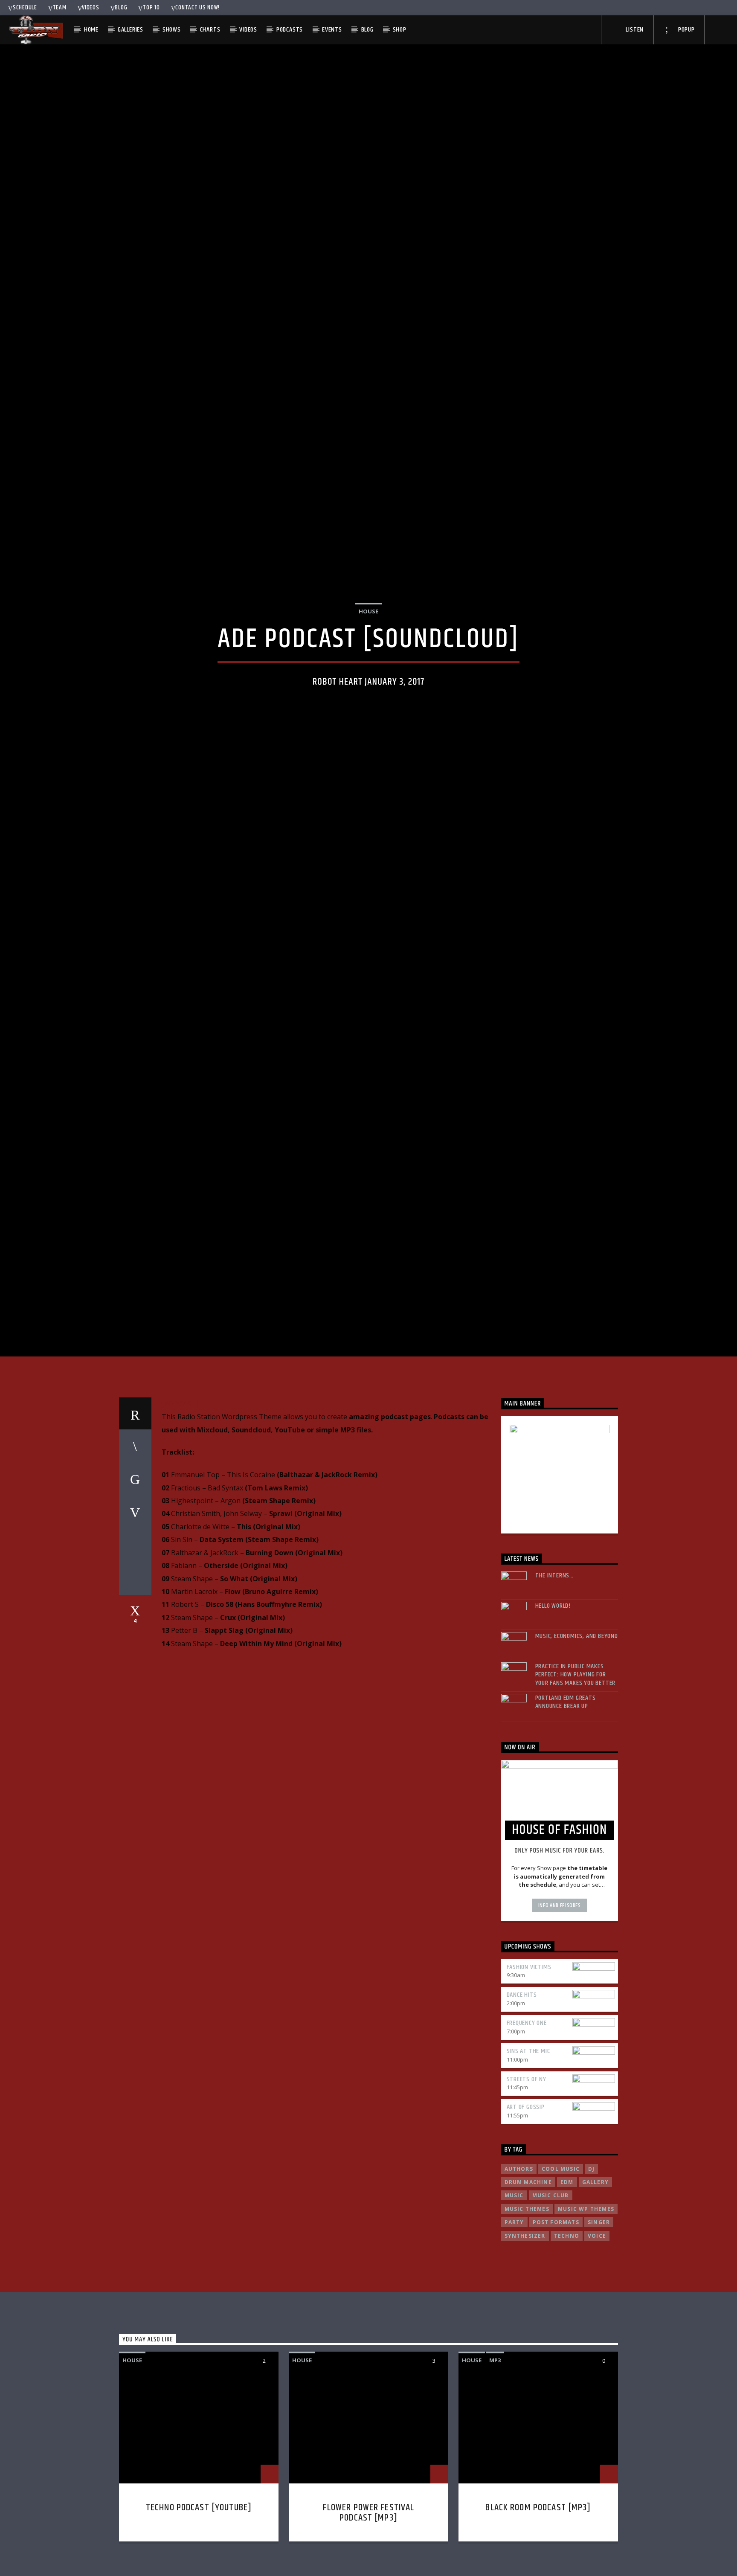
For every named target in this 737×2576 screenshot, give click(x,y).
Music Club (551, 2292)
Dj (591, 2265)
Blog (121, 8)
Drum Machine (528, 2278)
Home (91, 30)
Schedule (25, 8)
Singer (599, 2319)
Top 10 (151, 8)
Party (514, 2319)
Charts (210, 30)
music (514, 2292)
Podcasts (290, 30)
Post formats (556, 2319)
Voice (597, 2332)
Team (60, 8)
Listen (634, 30)
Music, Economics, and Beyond (577, 1732)
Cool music (561, 2265)
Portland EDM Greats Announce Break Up (566, 1798)
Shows (172, 30)
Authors (519, 2265)
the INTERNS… (555, 1672)
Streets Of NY (527, 2175)
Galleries (131, 30)
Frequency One (527, 2119)
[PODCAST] (180, 1500)
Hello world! (553, 1702)
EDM (567, 2278)
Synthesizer (525, 2332)
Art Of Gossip (526, 2203)
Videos (90, 8)
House (368, 656)
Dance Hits (522, 2091)
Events (332, 30)
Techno (567, 2332)
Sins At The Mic (528, 2148)
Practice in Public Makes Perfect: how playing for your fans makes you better (576, 1771)
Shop (400, 30)
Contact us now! (197, 8)
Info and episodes (560, 2002)
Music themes (527, 2305)
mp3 (495, 2457)
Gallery (595, 2278)
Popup (686, 30)
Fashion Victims (529, 2063)
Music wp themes (586, 2305)
